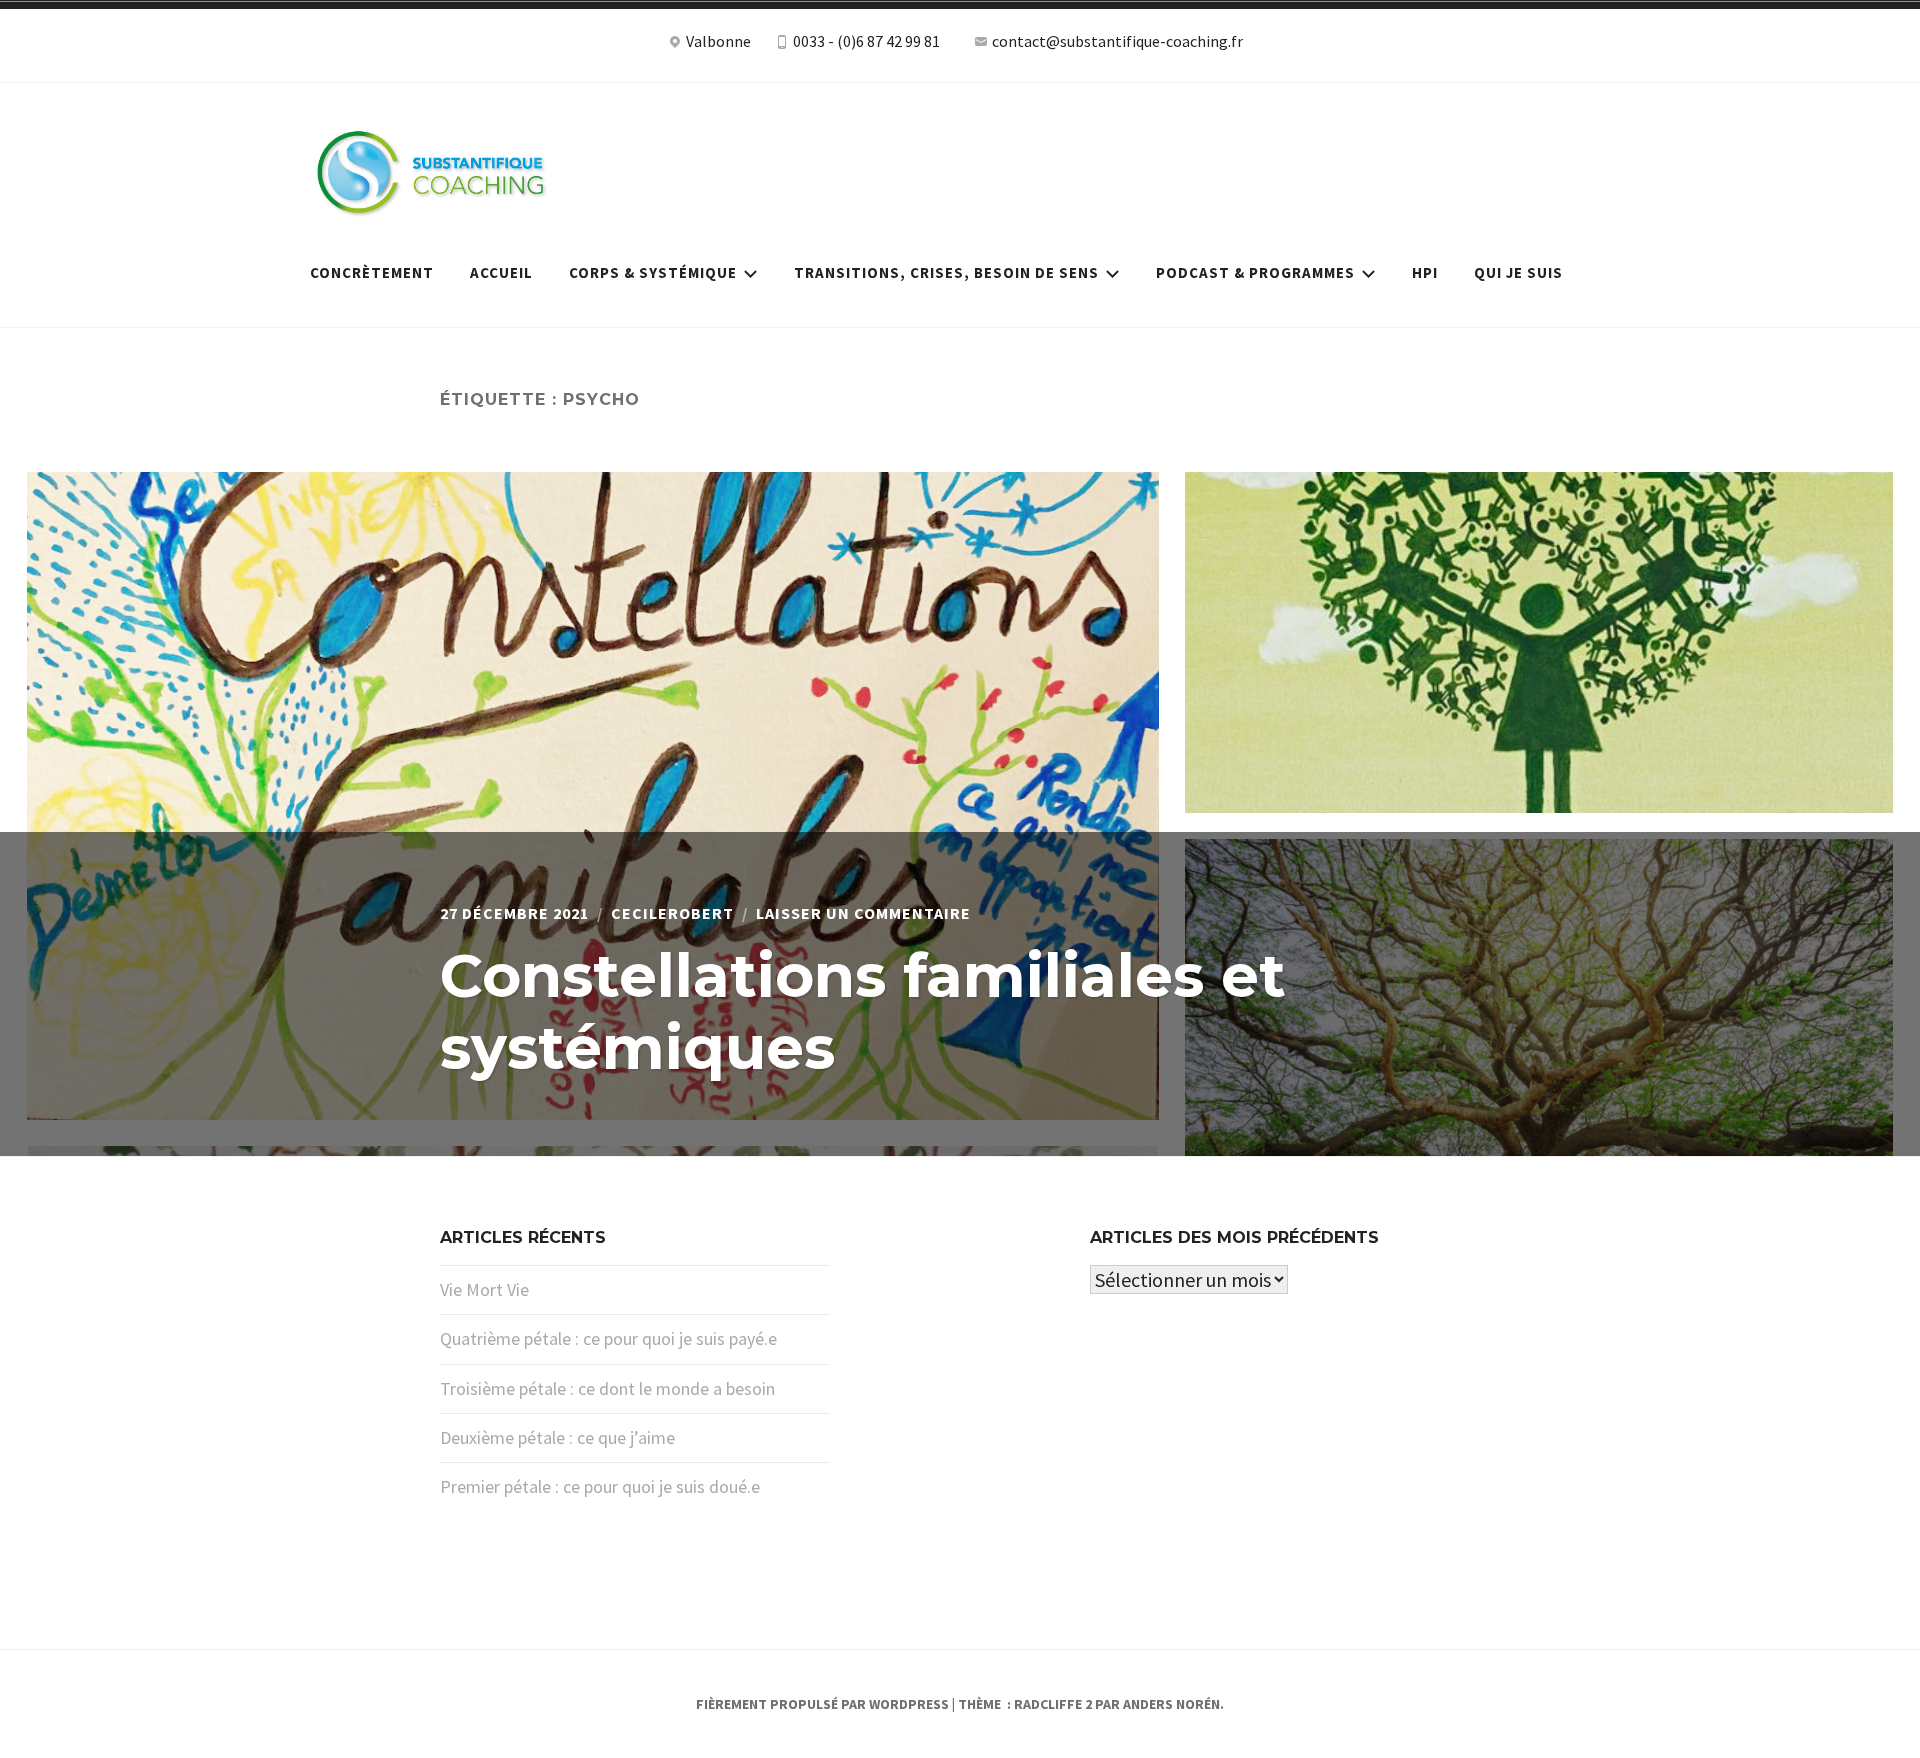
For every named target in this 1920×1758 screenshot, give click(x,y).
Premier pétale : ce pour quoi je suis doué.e (600, 1486)
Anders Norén (1171, 1704)
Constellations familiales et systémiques (863, 1011)
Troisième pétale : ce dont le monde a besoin (607, 1388)
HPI (1425, 272)
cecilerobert (672, 913)
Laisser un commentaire (863, 913)
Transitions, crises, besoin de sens (946, 272)
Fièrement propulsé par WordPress (822, 1704)
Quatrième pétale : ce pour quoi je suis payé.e (608, 1338)
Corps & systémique (653, 272)
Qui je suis (1518, 272)
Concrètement (372, 272)
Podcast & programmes (1255, 272)
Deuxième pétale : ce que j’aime (557, 1437)
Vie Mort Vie (484, 1289)
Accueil (501, 272)
